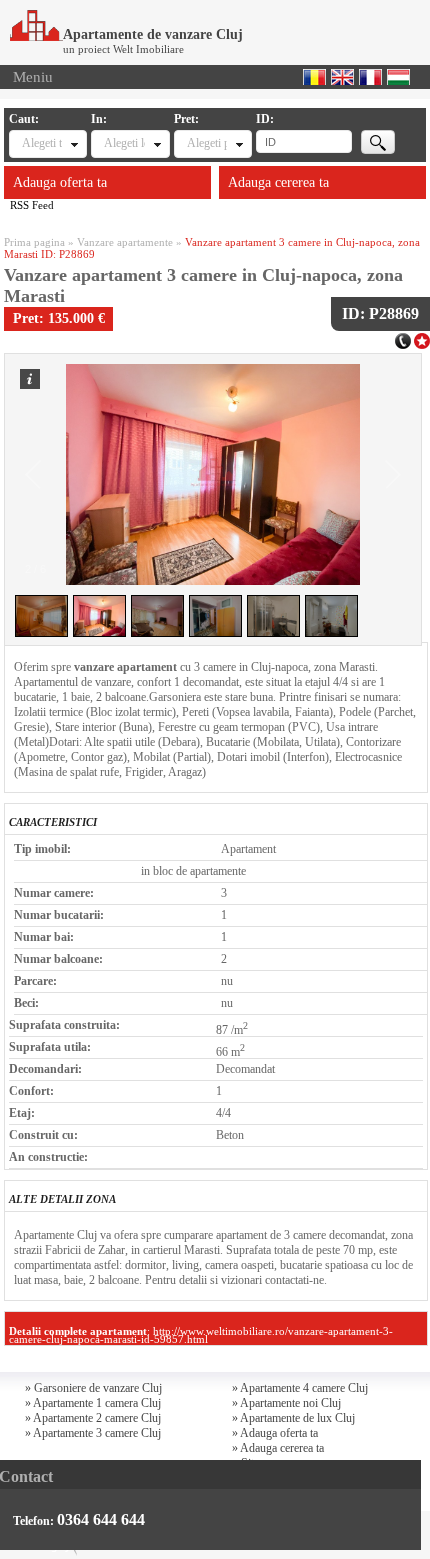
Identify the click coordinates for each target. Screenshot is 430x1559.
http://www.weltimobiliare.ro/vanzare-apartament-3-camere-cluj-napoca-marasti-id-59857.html (201, 1335)
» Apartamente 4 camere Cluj (300, 1388)
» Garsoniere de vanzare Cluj (93, 1388)
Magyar (398, 77)
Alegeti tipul (42, 143)
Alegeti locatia (124, 143)
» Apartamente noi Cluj (286, 1403)
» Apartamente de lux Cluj (293, 1418)
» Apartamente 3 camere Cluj (93, 1433)
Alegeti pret (207, 143)
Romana (314, 77)
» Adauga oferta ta (275, 1433)
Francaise (370, 77)
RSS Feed (32, 205)
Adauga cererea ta (278, 182)
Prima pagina (34, 242)
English (342, 77)
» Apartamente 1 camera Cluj (93, 1403)
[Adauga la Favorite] (422, 339)
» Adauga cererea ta (278, 1448)
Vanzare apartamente (125, 242)
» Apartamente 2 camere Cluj (93, 1418)
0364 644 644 (101, 1519)
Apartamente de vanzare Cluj (153, 34)
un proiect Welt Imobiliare (123, 49)
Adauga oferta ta (60, 182)
